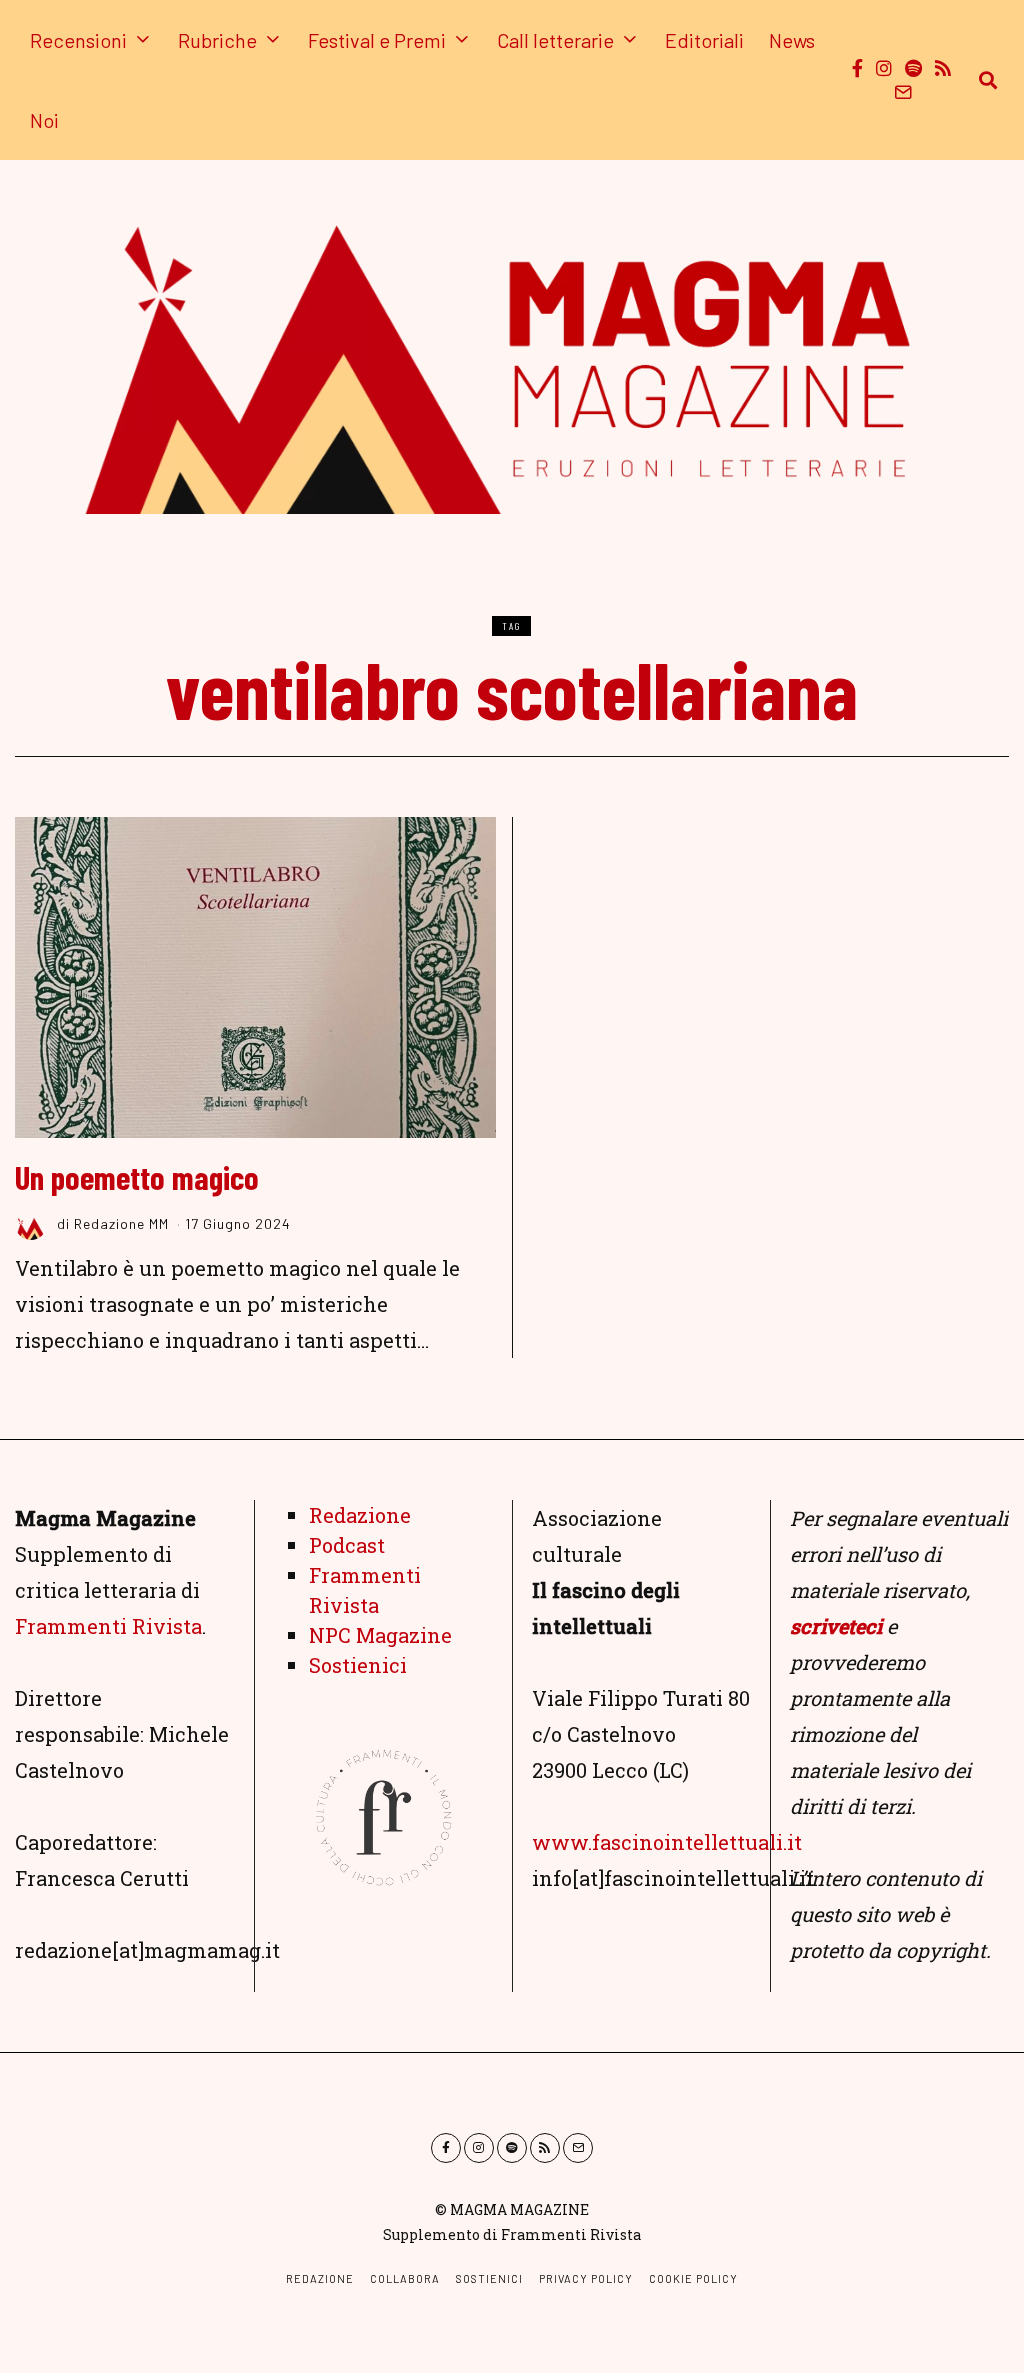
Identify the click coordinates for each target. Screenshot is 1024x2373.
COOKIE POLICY (693, 2278)
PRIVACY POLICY (586, 2278)
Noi (44, 120)
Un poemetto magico (137, 1177)
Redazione (360, 1515)
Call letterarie (555, 40)
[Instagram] (884, 68)
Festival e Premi (377, 40)
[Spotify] (913, 68)
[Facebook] (857, 68)
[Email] (903, 92)
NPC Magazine (380, 1635)
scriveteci (836, 1626)
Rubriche (217, 40)
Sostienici (358, 1665)
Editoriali (704, 40)
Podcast (347, 1545)
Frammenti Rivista (108, 1626)
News (792, 40)
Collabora (405, 2278)
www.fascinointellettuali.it (667, 1842)
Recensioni (78, 40)
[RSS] (943, 68)
